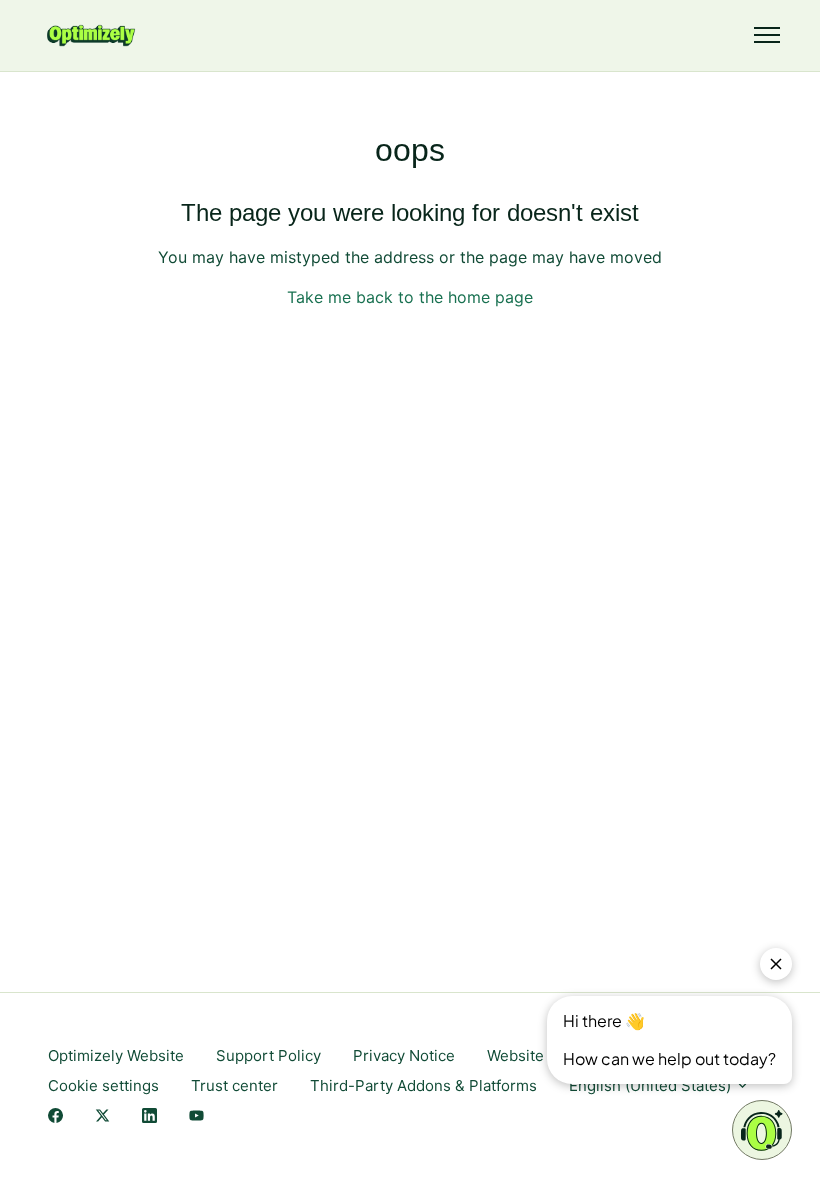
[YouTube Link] (196, 1117)
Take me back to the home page (410, 297)
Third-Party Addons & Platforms (423, 1085)
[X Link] (102, 1117)
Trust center (234, 1085)
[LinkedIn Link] (149, 1117)
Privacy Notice (404, 1055)
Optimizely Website (116, 1055)
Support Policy (268, 1055)
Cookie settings (103, 1085)
